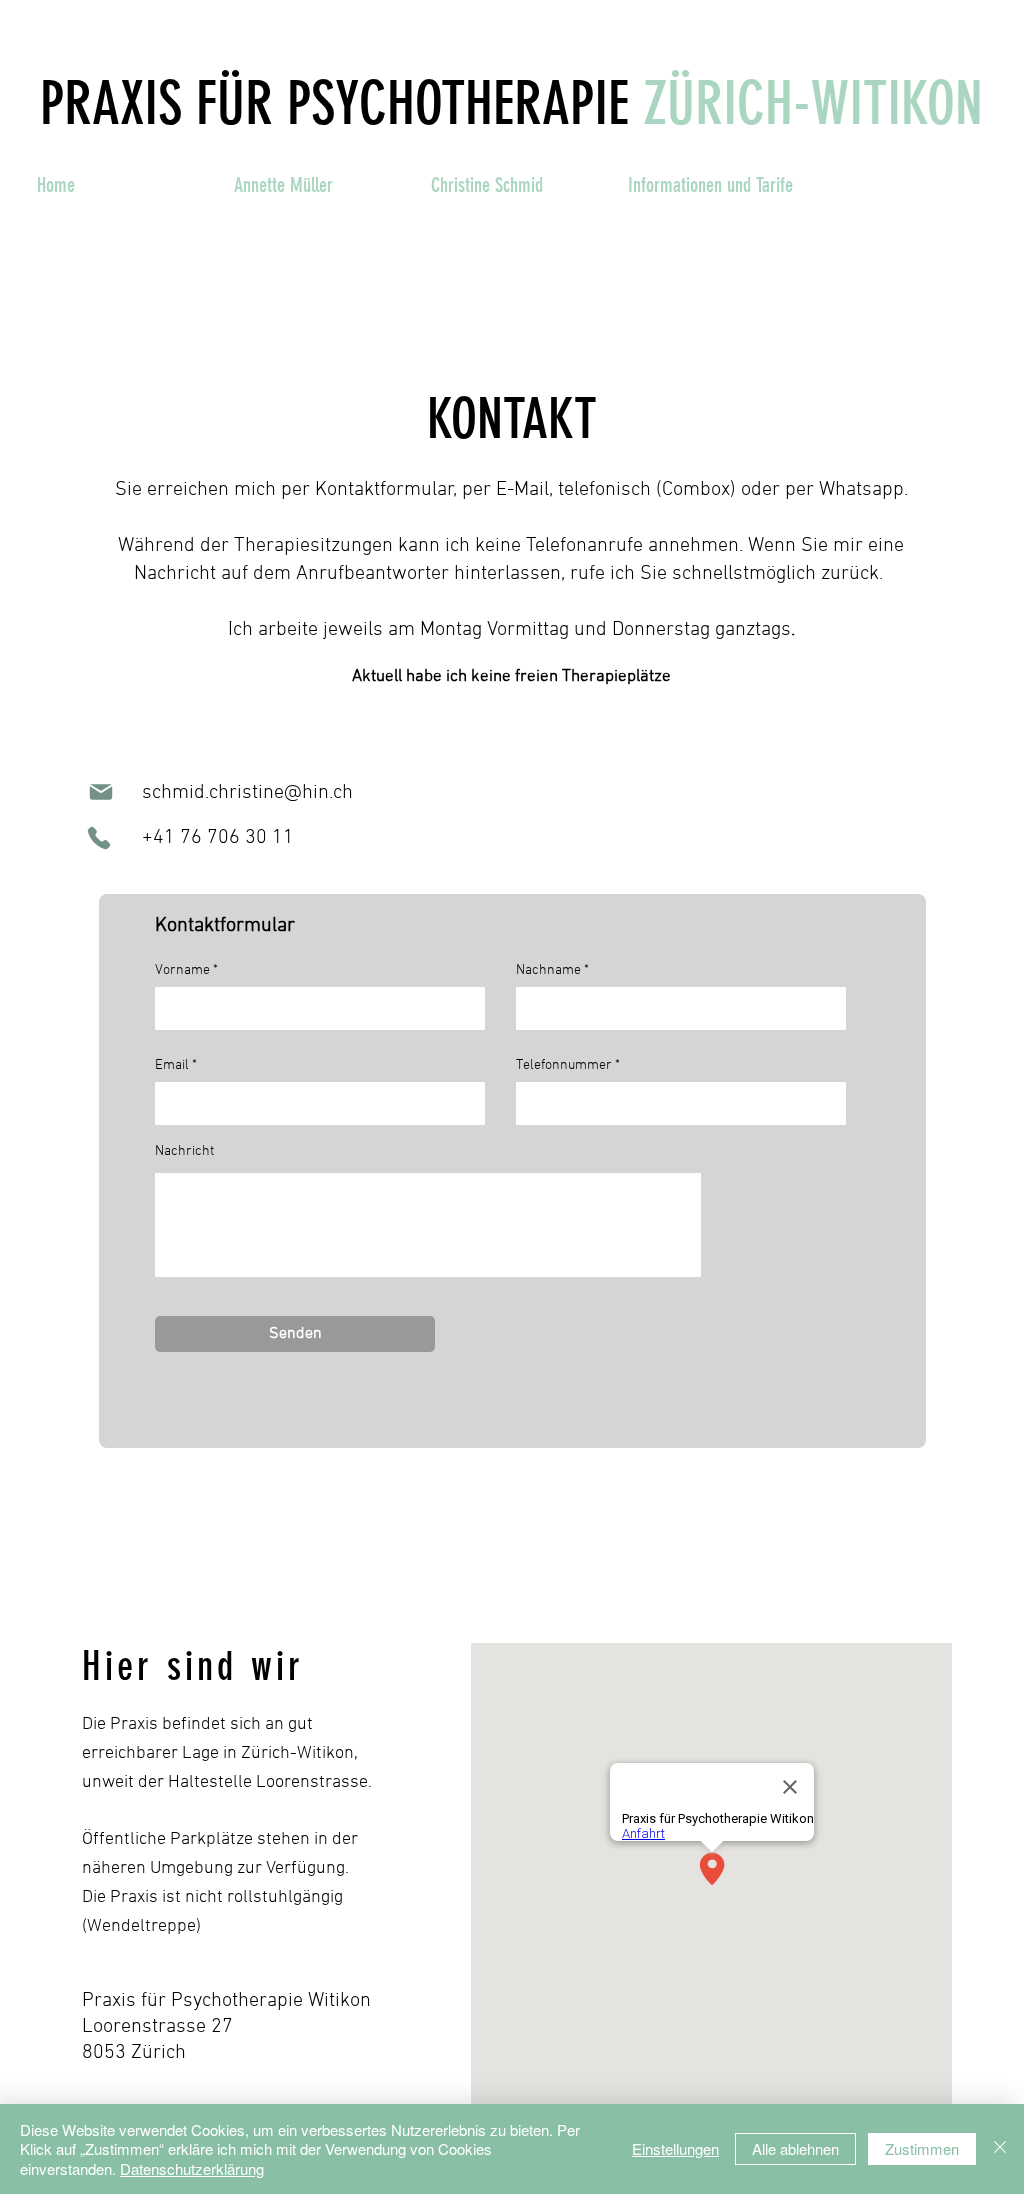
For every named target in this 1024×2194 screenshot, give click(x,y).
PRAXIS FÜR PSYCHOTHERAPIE (334, 103)
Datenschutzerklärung (192, 2168)
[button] (317, 185)
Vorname (182, 971)
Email (172, 1066)
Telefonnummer (564, 1066)
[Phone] (98, 838)
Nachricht (184, 1152)
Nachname (548, 971)
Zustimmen (922, 2148)
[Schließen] (1000, 2149)
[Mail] (100, 792)
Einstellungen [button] (675, 2148)
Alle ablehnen (795, 2148)
